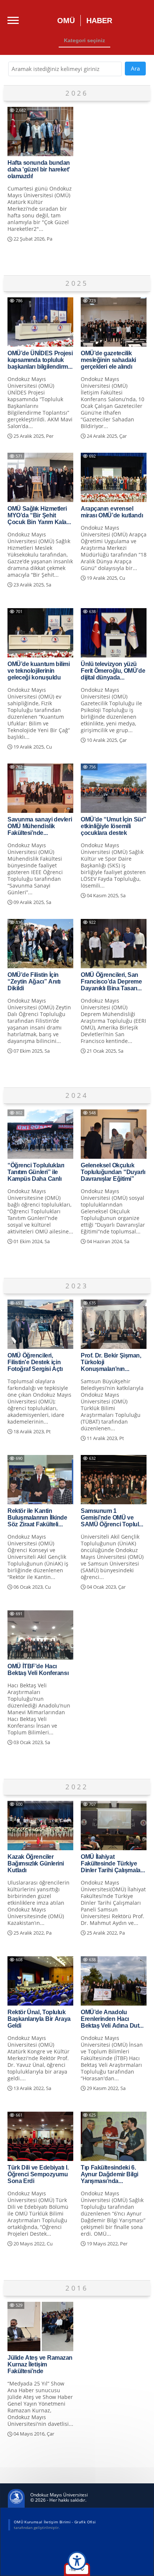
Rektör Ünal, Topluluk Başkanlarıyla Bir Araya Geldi (39, 2019)
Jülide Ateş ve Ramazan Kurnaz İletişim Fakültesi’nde (40, 2364)
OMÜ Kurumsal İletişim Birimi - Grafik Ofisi (55, 2522)
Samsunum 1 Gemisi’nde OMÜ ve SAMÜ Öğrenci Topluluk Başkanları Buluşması (113, 1517)
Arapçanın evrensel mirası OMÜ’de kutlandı (112, 512)
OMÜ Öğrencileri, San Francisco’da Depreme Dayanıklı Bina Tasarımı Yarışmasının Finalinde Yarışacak (112, 981)
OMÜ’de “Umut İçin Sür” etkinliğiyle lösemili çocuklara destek (113, 826)
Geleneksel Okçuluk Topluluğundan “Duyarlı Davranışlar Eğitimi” (113, 1172)
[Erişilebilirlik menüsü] (77, 2561)
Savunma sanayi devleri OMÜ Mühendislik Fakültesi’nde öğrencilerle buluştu (40, 826)
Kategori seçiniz (84, 40)
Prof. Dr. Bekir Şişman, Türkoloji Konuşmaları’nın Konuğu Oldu (111, 1362)
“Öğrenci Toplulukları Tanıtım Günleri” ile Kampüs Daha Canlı (36, 1172)
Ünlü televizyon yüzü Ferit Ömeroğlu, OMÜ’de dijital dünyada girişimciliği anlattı (113, 671)
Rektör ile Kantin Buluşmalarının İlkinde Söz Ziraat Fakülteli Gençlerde (37, 1517)
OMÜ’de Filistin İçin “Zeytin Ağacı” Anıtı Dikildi (34, 981)
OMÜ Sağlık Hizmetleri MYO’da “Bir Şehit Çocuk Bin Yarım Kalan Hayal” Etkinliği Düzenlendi (39, 515)
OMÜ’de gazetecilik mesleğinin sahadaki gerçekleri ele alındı (108, 360)
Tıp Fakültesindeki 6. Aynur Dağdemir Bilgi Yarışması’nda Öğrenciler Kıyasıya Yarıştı (110, 2174)
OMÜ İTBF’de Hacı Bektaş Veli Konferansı (38, 1669)
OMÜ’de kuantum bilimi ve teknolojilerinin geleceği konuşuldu (39, 671)
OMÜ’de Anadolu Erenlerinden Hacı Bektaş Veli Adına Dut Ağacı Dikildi (110, 2019)
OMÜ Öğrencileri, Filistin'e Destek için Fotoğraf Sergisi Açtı (35, 1362)
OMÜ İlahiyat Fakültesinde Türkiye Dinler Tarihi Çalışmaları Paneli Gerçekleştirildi (112, 1863)
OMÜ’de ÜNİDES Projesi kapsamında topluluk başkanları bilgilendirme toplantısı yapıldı (40, 360)
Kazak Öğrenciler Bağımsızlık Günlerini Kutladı (36, 1863)
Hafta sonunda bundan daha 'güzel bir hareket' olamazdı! (39, 169)
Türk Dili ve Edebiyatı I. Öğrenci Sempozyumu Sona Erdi (38, 2174)
